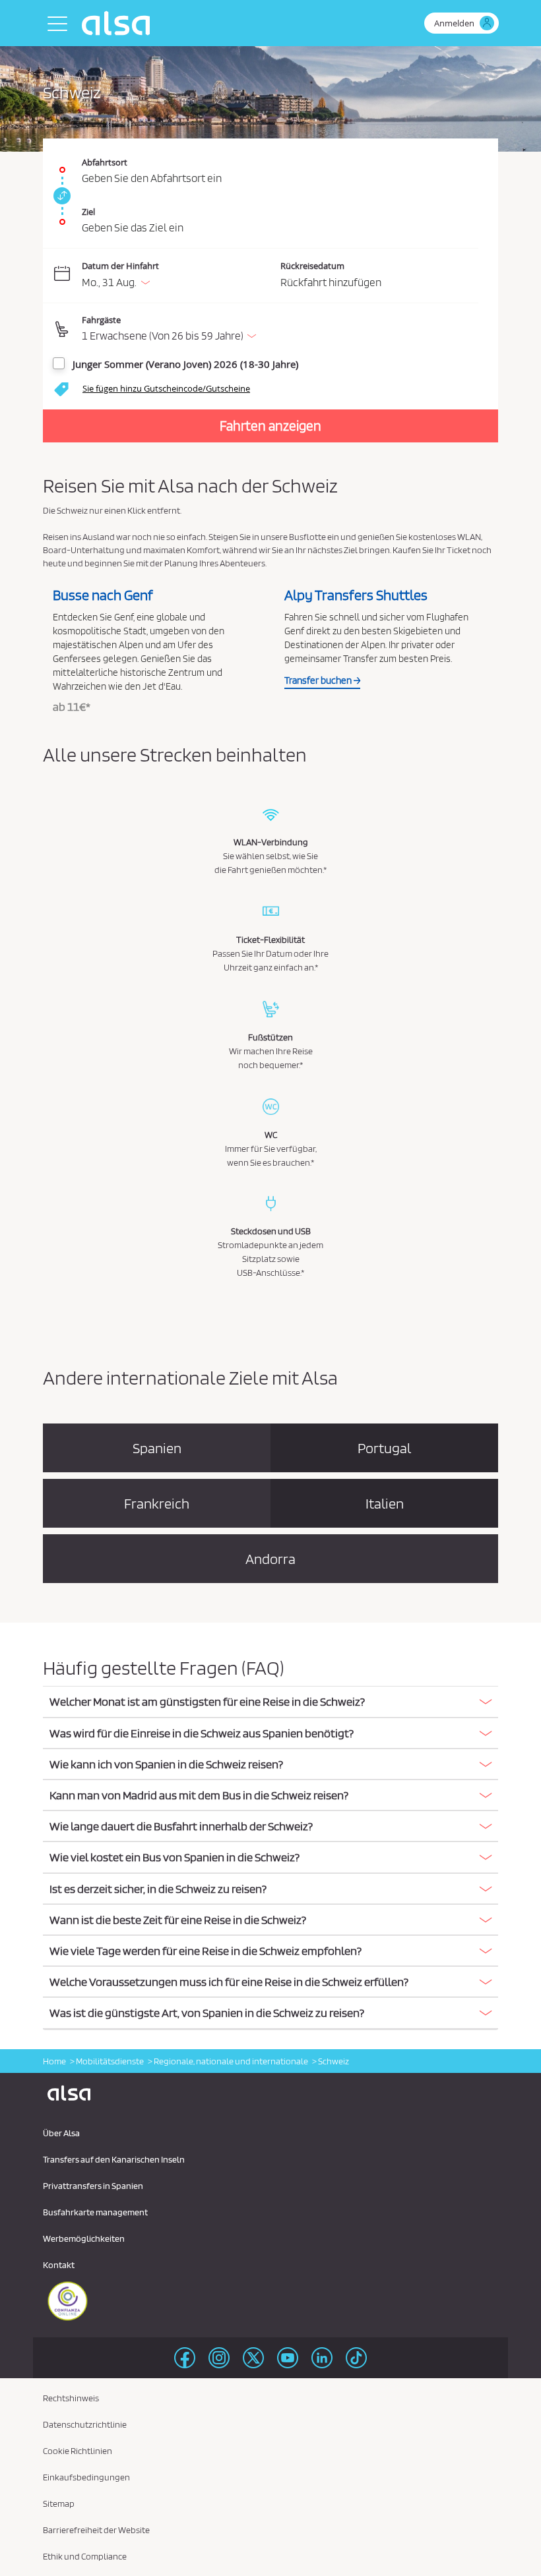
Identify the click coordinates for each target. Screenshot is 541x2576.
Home (54, 2061)
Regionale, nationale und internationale (231, 2061)
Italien (385, 1503)
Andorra (270, 1559)
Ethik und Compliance (85, 2556)
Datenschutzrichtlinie (85, 2424)
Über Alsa (61, 2133)
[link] (60, 196)
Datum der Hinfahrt (120, 266)
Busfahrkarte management (95, 2212)
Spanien (157, 1448)
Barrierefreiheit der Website (96, 2530)
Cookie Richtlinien (78, 2451)
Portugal (384, 1448)
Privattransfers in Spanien (93, 2186)
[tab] (270, 1702)
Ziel (88, 212)
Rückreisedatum (312, 266)
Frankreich (157, 1503)
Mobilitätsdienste (110, 2061)
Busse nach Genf (103, 595)
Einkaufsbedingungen (86, 2477)
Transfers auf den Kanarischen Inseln (114, 2159)
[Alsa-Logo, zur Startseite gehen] (119, 23)
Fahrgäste (101, 320)
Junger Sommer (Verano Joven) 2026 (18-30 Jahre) (185, 364)
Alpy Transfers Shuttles (356, 595)
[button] (280, 330)
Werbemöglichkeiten (84, 2238)
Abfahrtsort (105, 162)
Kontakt (59, 2265)
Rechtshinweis (71, 2398)
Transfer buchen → (322, 680)
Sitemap (59, 2503)
